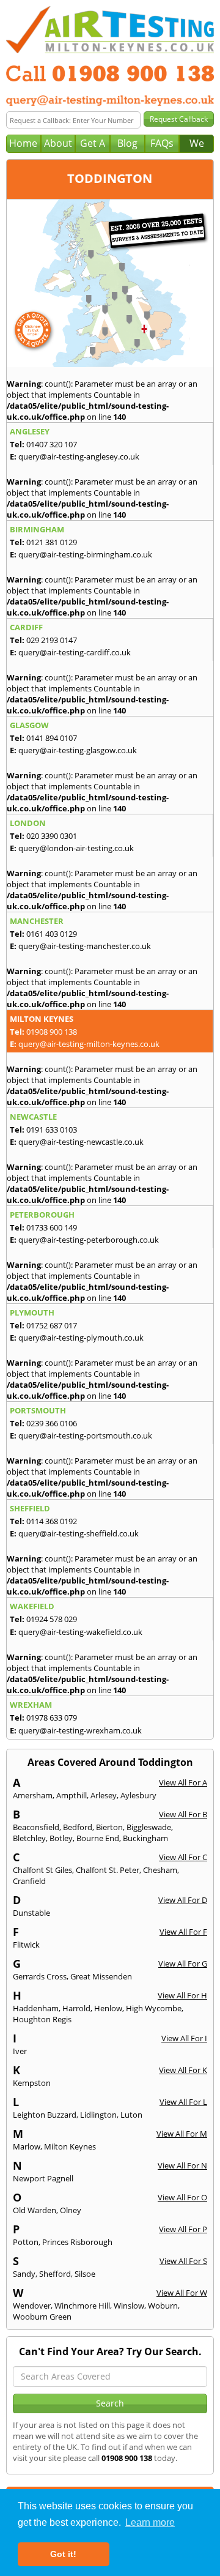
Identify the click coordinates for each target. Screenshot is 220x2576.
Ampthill (71, 1795)
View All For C (183, 1857)
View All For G (183, 1964)
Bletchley (29, 1838)
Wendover (32, 2306)
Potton (26, 2242)
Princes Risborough (77, 2242)
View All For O (182, 2197)
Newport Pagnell (43, 2178)
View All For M (182, 2134)
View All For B (183, 1814)
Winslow (129, 2306)
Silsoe (85, 2274)
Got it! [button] (63, 2554)
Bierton (109, 1827)
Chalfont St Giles (42, 1870)
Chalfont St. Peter (108, 1870)
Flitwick (26, 1945)
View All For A (183, 1782)
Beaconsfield (36, 1827)
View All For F (183, 1932)
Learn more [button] (150, 2522)
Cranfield (29, 1881)
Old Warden (35, 2210)
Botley (61, 1838)
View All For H (182, 1995)
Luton (131, 2115)
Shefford (55, 2274)
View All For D (183, 1900)
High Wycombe (154, 2008)
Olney (71, 2210)
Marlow (27, 2146)
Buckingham (145, 1838)
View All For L (183, 2102)
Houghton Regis (42, 2019)
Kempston (32, 2083)
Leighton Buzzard (45, 2115)
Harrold (76, 2008)
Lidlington (98, 2115)
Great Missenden (101, 1976)
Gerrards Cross (40, 1976)
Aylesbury (138, 1795)
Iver (20, 2051)
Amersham (33, 1795)
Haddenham (36, 2008)
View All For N (182, 2165)
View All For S (183, 2261)
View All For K (183, 2070)
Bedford (78, 1827)
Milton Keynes (70, 2146)
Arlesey (104, 1795)
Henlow (108, 2008)
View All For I (184, 2038)
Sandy (24, 2274)
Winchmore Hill (82, 2306)
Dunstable (31, 1913)
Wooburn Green (42, 2317)
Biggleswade (149, 1827)
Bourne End (98, 1838)
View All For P (183, 2229)
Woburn (163, 2306)
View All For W (182, 2293)
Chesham (160, 1870)
